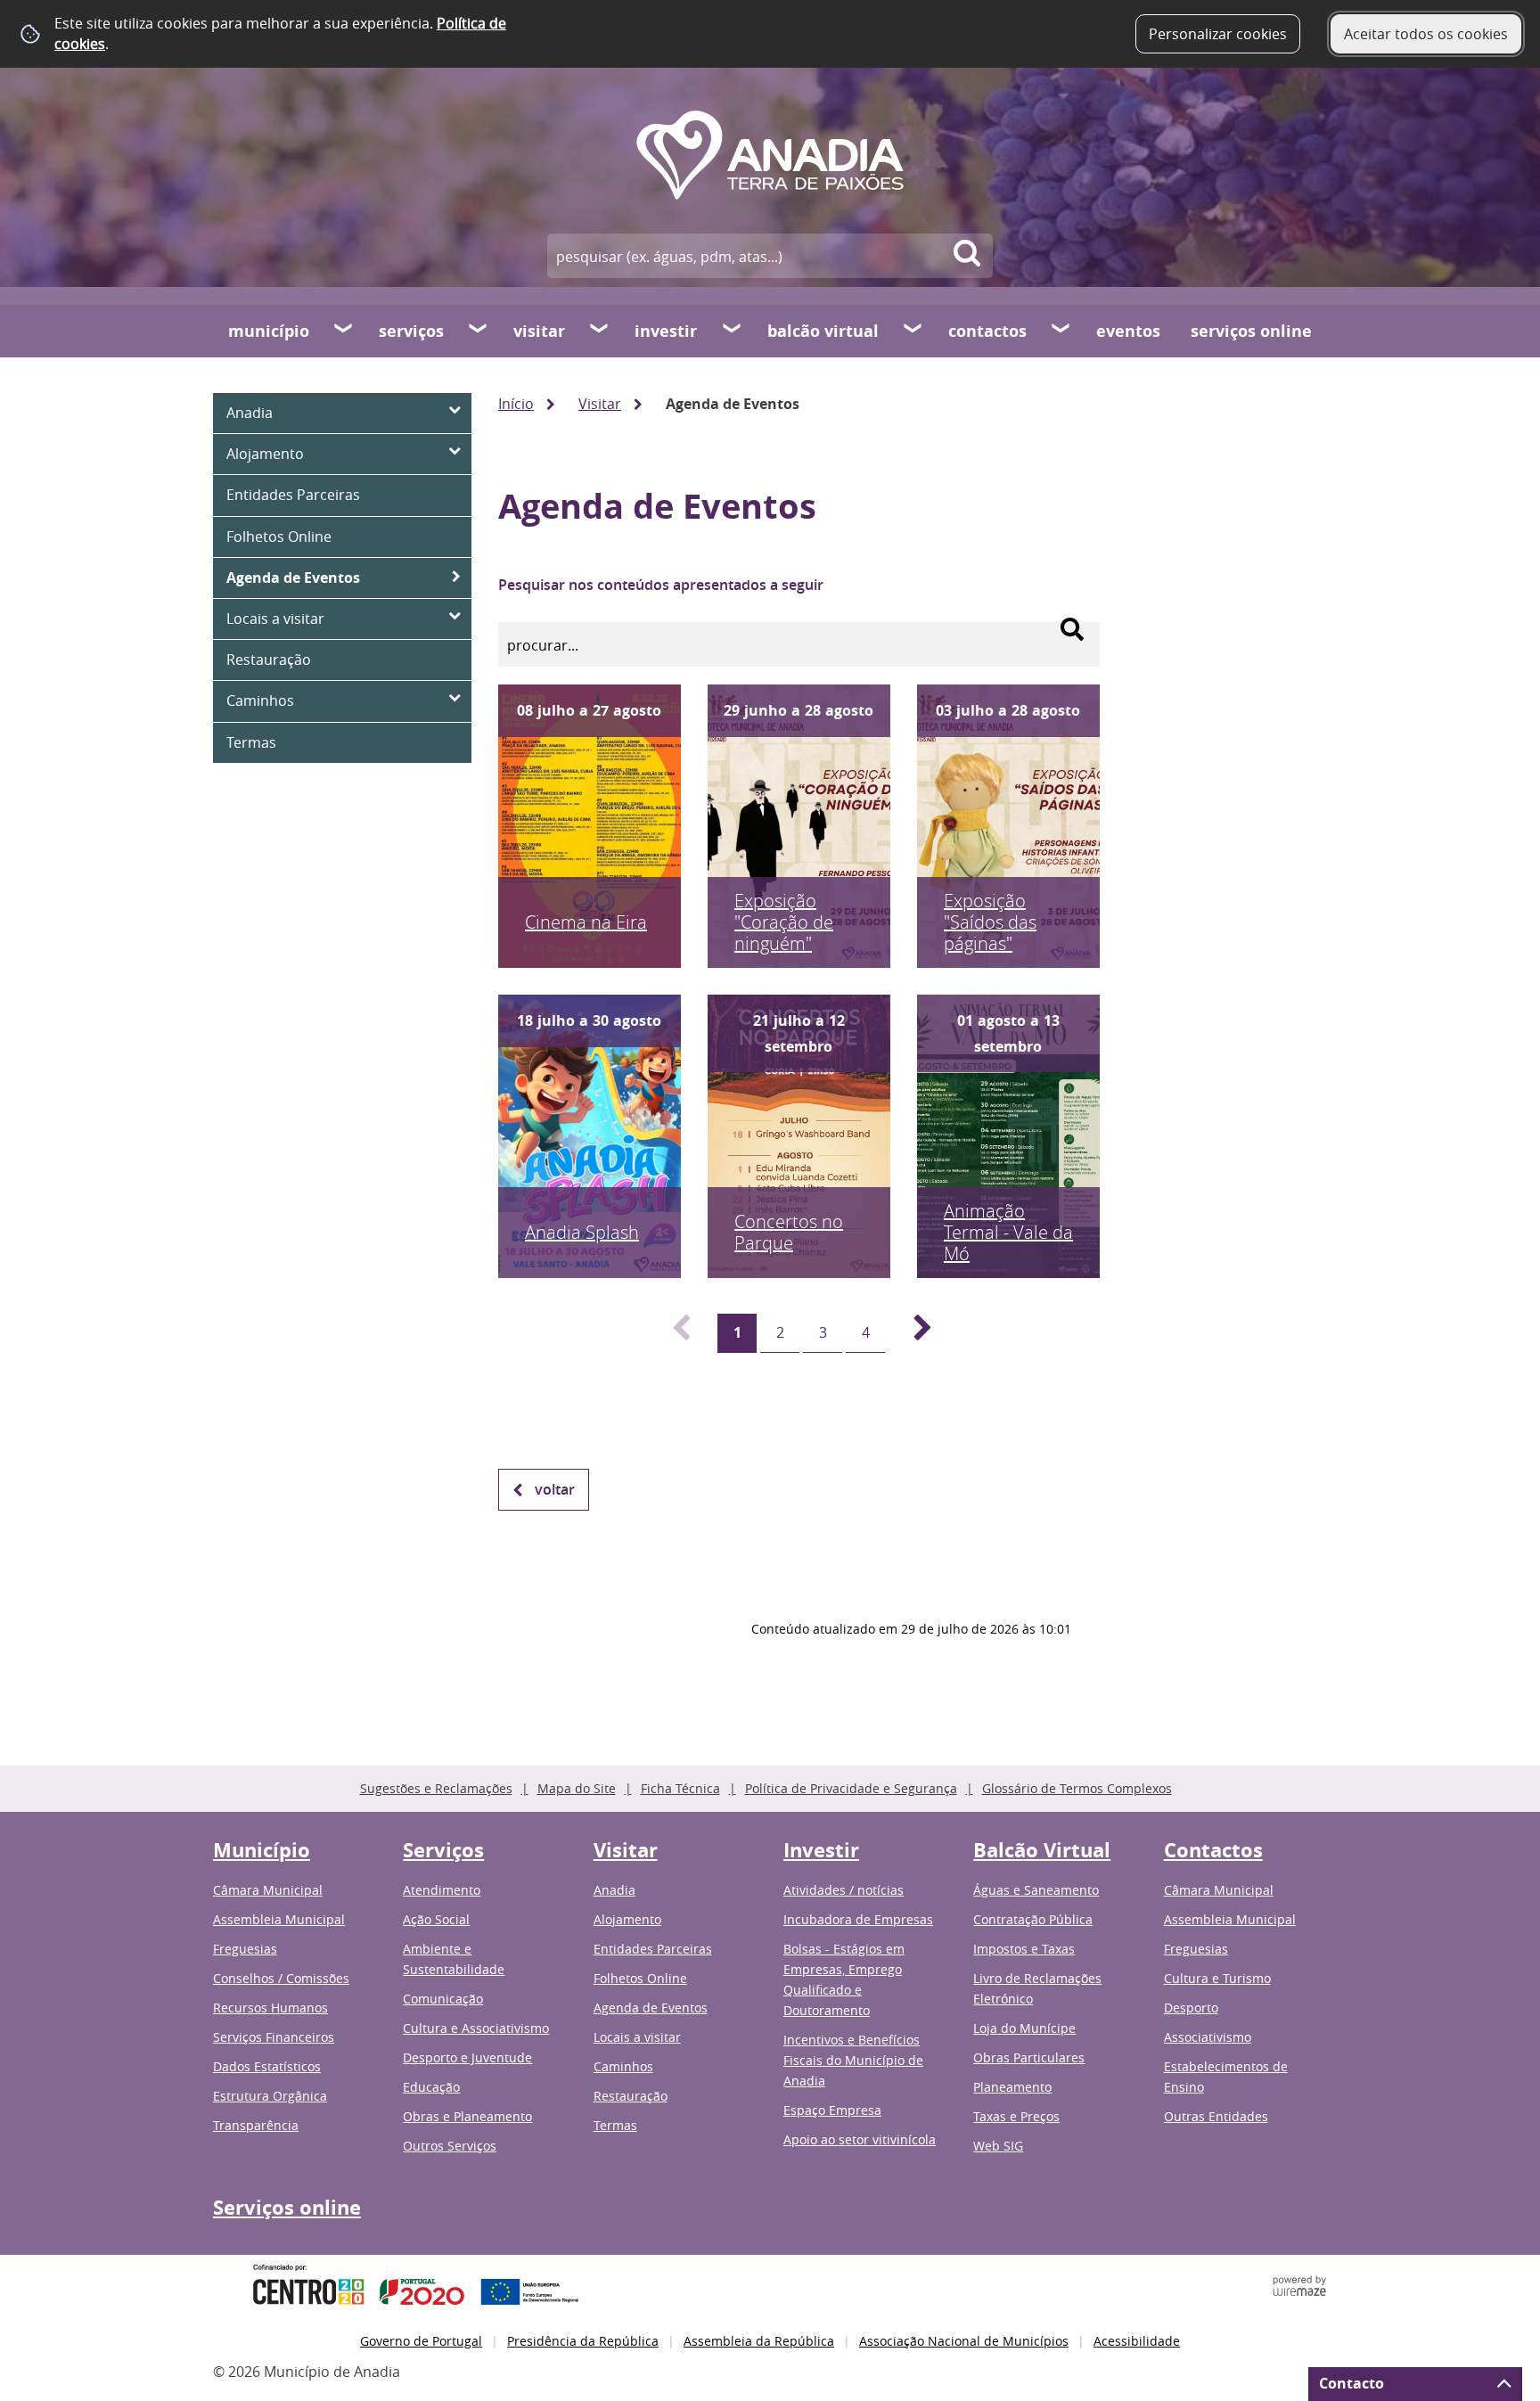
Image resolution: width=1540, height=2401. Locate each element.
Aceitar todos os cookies (1426, 34)
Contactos (987, 331)
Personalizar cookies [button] (1218, 34)
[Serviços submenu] (479, 331)
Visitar (539, 331)
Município (269, 331)
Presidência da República (583, 2341)
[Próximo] (913, 1333)
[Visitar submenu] (600, 331)
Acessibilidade (1137, 2341)
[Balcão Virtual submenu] (913, 331)
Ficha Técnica (680, 1788)
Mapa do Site (577, 1788)
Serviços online (1251, 331)
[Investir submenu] (733, 331)
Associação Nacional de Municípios (964, 2341)
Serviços (411, 331)
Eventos (1128, 331)
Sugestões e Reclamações (436, 1788)
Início (516, 404)
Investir (666, 331)
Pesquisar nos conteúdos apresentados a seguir (661, 585)
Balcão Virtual (823, 331)
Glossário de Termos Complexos (1077, 1788)
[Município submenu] (344, 331)
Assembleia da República (759, 2341)
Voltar (555, 1489)
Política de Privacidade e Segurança (851, 1788)
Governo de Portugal (421, 2341)
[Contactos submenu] (1061, 331)
